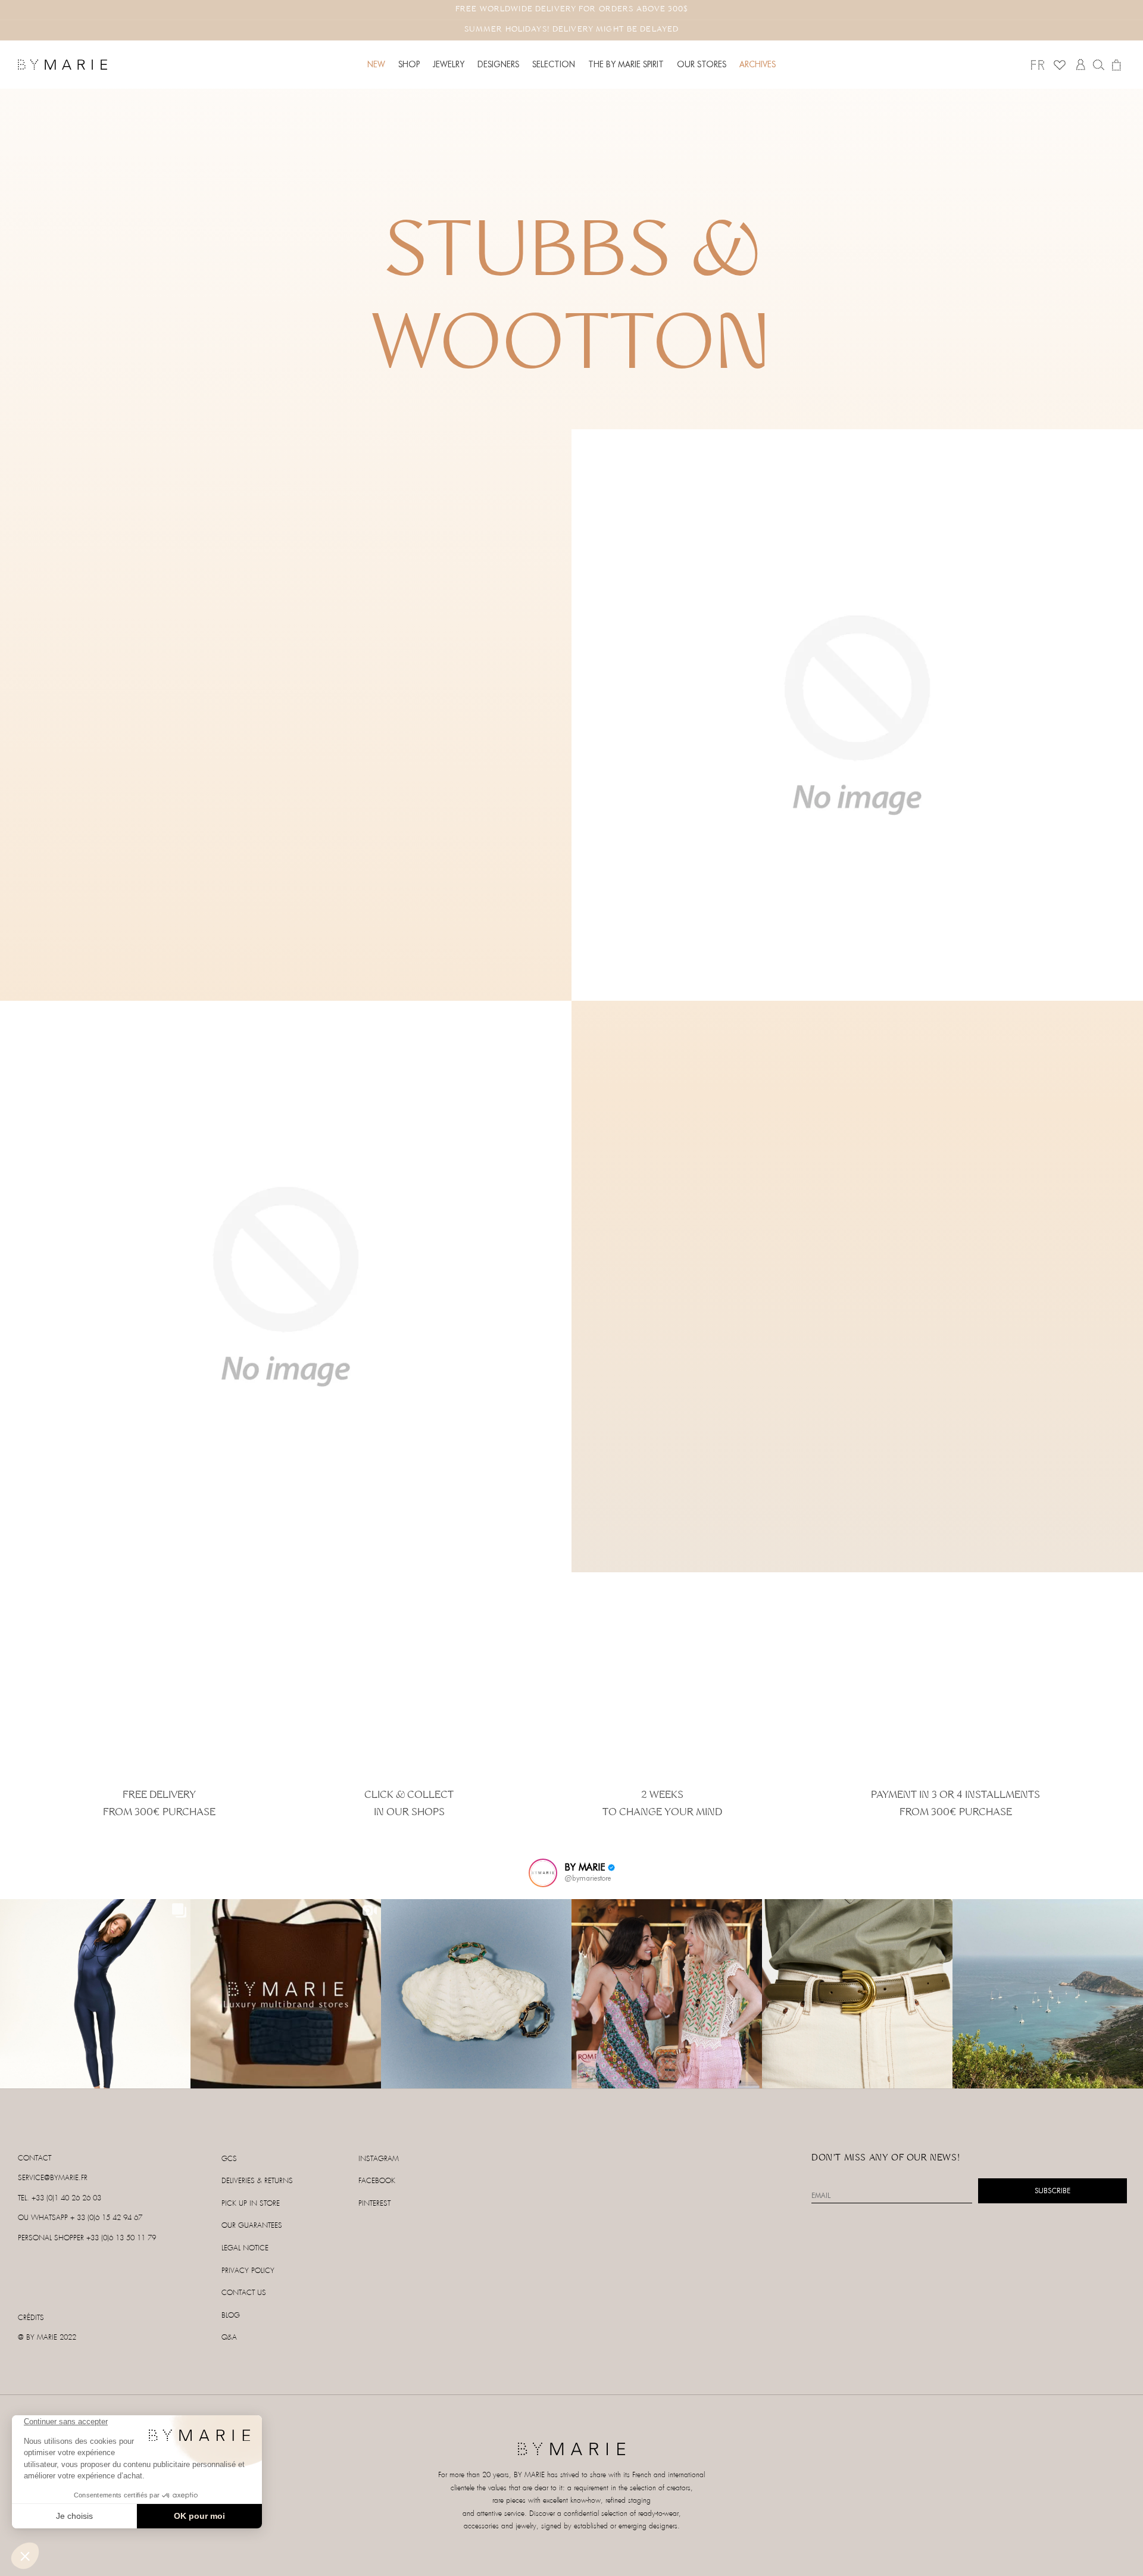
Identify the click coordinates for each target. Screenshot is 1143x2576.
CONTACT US (244, 2293)
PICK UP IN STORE (251, 2204)
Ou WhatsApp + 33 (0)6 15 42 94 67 (80, 2218)
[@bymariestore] (543, 1873)
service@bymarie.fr (53, 2178)
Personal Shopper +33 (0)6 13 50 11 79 (87, 2238)
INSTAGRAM (379, 2159)
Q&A (229, 2338)
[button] (409, 64)
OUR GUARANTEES (252, 2226)
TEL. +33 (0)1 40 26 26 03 (60, 2198)
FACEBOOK (377, 2181)
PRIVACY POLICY (248, 2271)
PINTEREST (374, 2204)
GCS (229, 2159)
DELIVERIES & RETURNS (257, 2181)
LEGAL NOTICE (245, 2248)
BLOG (231, 2316)
